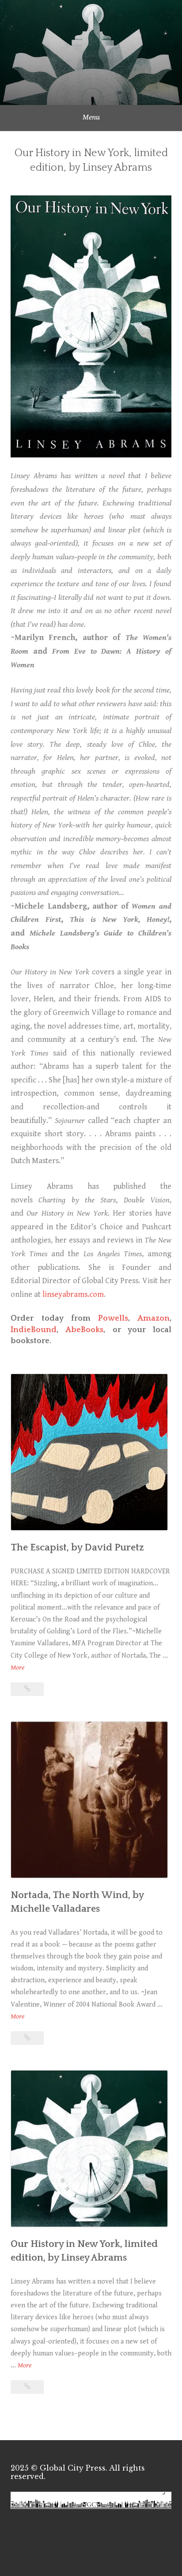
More (17, 1668)
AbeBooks (84, 1330)
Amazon (154, 1318)
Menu (91, 117)
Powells (113, 1318)
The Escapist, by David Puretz (77, 1548)
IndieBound (34, 1330)
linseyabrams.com (73, 1294)
